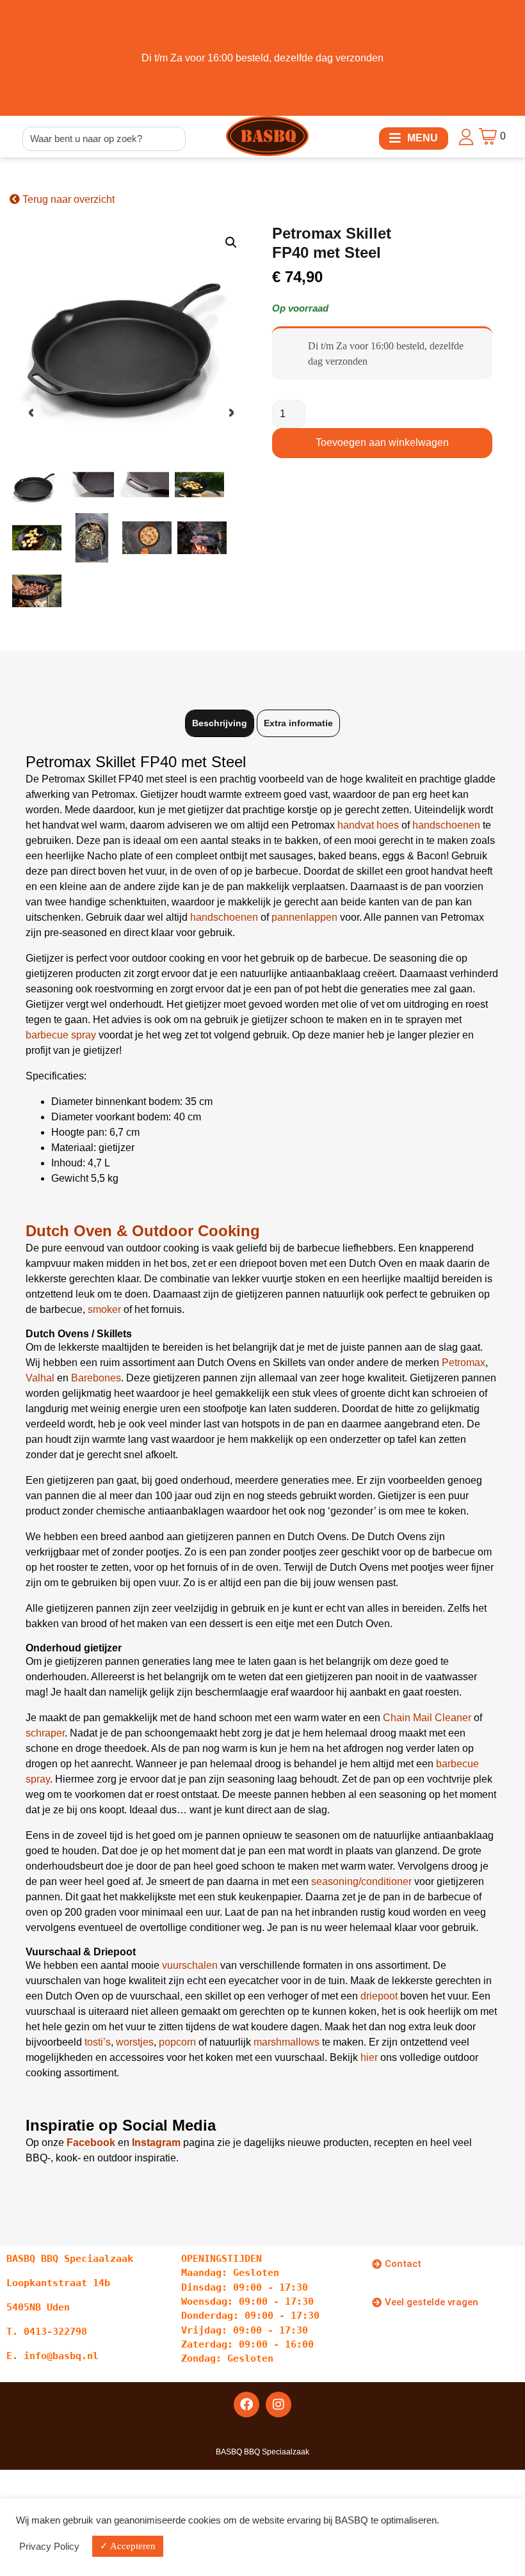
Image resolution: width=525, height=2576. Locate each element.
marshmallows (287, 2042)
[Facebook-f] (246, 2405)
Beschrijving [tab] (220, 723)
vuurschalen (190, 1965)
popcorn (177, 2042)
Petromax (464, 1363)
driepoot (379, 1996)
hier (369, 2057)
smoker (104, 1309)
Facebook (91, 2143)
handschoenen (446, 825)
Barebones (96, 1378)
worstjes (135, 2042)
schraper (45, 1733)
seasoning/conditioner (361, 1881)
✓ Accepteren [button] (128, 2546)
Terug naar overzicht (67, 199)
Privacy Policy (49, 2547)
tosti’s (98, 2042)
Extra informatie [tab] (298, 723)
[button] (414, 139)
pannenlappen (304, 917)
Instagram (156, 2143)
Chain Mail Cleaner (427, 1718)
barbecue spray (61, 1035)
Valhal (40, 1378)
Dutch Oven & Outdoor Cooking (143, 1231)
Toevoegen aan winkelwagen (382, 442)
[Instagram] (279, 2405)
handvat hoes (368, 825)
